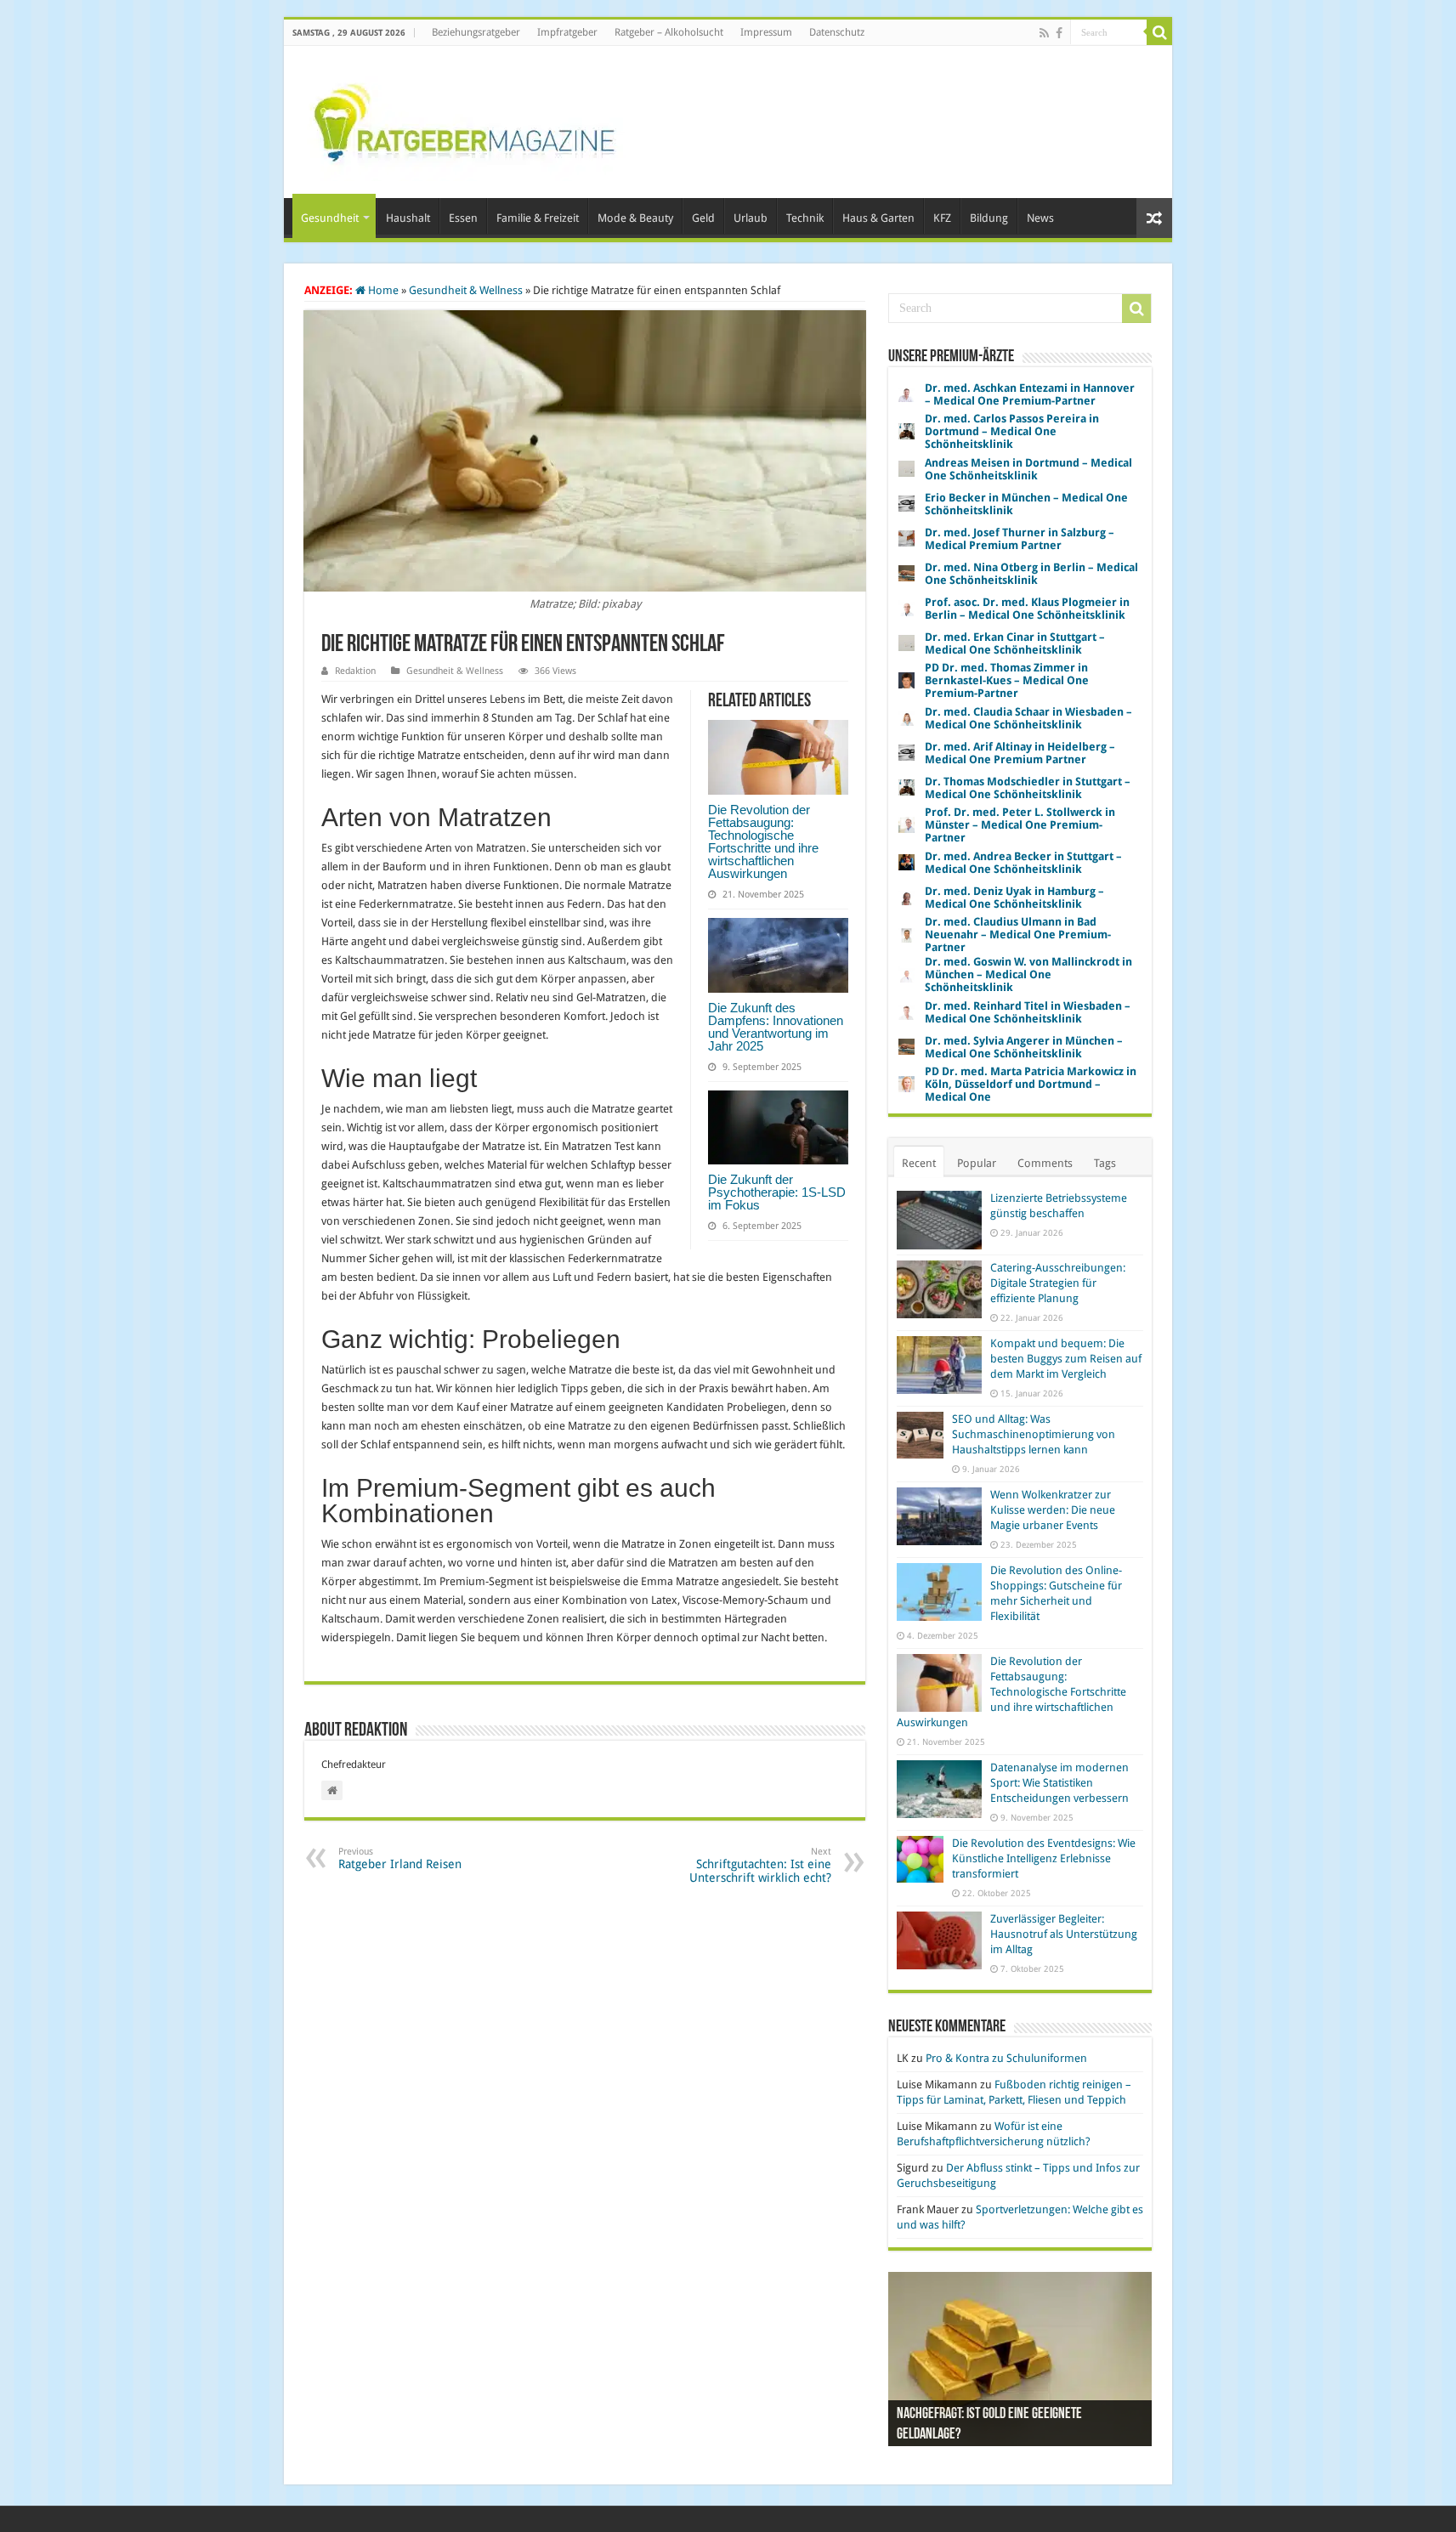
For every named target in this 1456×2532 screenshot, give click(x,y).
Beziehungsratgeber (476, 32)
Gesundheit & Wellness (466, 290)
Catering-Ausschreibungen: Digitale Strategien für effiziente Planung (1058, 1283)
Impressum (766, 32)
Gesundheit (330, 218)
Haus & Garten (878, 218)
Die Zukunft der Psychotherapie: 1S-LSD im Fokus (777, 1192)
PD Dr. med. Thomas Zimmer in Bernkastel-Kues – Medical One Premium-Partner (1007, 680)
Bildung (989, 218)
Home (382, 290)
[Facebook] (1059, 33)
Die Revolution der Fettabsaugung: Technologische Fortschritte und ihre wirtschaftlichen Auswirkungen (763, 841)
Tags (1105, 1163)
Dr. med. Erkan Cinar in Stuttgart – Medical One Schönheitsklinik (1015, 643)
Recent (919, 1163)
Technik (805, 218)
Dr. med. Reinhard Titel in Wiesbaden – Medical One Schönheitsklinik (1028, 1012)
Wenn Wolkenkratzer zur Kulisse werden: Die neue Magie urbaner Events (1053, 1510)
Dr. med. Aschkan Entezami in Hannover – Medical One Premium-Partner (1030, 394)
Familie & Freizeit (538, 218)
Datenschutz (837, 32)
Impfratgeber (567, 32)
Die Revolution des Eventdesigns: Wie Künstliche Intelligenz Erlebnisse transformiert (1044, 1858)
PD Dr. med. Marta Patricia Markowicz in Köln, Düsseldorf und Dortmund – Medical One (1031, 1084)
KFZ (942, 218)
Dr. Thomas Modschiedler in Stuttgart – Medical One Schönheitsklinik (1028, 788)
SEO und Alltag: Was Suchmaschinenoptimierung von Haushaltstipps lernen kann (1034, 1434)
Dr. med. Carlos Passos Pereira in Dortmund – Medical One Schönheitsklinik (1012, 431)
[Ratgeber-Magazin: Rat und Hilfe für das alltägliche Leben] (464, 119)
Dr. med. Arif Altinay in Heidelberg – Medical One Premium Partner (1020, 753)
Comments (1045, 1163)
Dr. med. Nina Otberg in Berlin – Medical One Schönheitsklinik (1031, 574)
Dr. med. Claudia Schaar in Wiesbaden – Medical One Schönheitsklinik (1028, 718)
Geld (703, 218)
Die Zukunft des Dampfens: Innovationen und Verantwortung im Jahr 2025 (776, 1027)
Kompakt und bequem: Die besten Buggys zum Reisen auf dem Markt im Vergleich (1066, 1359)
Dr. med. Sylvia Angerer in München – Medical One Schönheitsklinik (1024, 1047)
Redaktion (355, 671)
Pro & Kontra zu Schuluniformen (1006, 2058)
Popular (977, 1163)
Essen (463, 218)
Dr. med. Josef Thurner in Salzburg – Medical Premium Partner (1020, 539)
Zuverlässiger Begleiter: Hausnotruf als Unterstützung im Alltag (1064, 1934)
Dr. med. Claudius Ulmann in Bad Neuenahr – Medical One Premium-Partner (1018, 935)
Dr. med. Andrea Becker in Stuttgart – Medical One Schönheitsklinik (1023, 863)
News (1040, 218)
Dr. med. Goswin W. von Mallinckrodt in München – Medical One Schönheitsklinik (1028, 974)
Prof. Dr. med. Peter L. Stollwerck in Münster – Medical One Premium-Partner (1020, 825)
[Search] (1159, 32)
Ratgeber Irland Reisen (400, 1858)
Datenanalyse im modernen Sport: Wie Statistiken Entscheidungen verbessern (1059, 1783)
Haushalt (408, 218)
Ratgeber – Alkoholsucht (669, 32)
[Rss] (1044, 33)
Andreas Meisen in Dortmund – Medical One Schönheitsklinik (1028, 469)
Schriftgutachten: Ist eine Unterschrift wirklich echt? (760, 1865)
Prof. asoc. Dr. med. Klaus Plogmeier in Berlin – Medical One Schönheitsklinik (1027, 609)
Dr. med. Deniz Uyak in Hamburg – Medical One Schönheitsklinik (1014, 898)
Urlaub (751, 218)
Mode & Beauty (635, 218)
